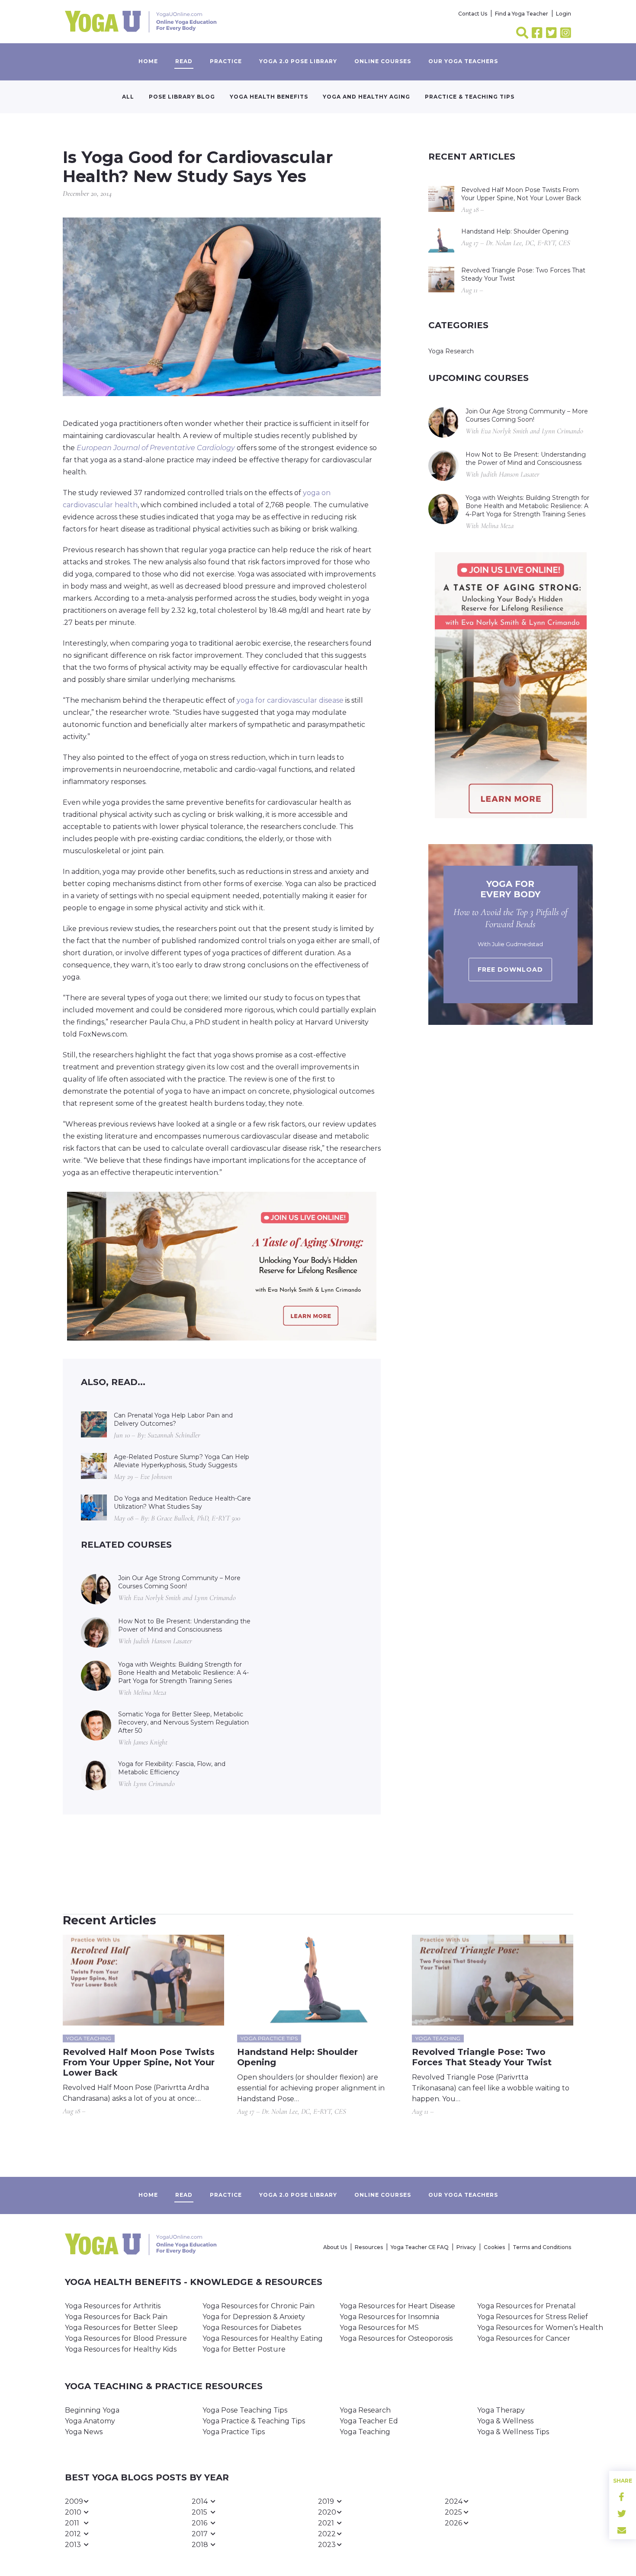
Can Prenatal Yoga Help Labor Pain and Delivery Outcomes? (173, 1419)
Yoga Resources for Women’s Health (540, 2328)
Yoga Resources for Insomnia (389, 2317)
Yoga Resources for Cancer (524, 2338)
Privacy (466, 2247)
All (128, 97)
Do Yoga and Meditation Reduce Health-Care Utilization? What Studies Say (182, 1502)
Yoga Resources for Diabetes (252, 2328)
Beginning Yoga (92, 2410)
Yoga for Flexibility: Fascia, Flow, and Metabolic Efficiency (172, 1768)
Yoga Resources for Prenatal (527, 2306)
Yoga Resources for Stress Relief (533, 2317)
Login (564, 14)
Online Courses (383, 61)
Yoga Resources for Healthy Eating (263, 2338)
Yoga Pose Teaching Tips (245, 2410)
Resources (369, 2247)
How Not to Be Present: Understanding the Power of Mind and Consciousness (184, 1625)
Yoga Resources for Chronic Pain (259, 2306)
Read (184, 61)
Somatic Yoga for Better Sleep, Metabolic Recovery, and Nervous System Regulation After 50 (183, 1722)
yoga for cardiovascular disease (290, 700)
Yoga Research (451, 351)
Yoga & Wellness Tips (513, 2432)
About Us (335, 2247)
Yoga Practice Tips (234, 2432)
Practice (226, 61)
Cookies (494, 2247)
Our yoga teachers (463, 61)
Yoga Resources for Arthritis (113, 2306)
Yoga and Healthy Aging (366, 97)
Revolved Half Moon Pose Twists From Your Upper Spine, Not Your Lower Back (521, 194)
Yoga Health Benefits (269, 97)
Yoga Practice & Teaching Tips (254, 2421)
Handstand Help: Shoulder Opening (515, 231)
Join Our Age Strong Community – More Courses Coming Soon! (179, 1582)
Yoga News (84, 2432)
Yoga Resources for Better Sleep (121, 2328)
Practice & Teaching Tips (470, 97)
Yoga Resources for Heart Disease (397, 2306)
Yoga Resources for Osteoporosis (396, 2338)
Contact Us (473, 14)
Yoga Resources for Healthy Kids (121, 2349)
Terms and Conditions (542, 2247)
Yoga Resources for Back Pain (116, 2317)
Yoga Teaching (365, 2432)
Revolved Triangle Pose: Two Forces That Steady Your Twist (523, 274)
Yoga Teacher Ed (369, 2421)
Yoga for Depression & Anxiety (254, 2317)
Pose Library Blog (182, 97)
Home (148, 61)
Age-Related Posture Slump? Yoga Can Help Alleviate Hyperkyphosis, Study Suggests (181, 1461)
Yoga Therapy (501, 2410)
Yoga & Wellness (505, 2421)
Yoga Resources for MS (379, 2328)
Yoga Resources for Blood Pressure (126, 2338)
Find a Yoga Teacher (522, 14)
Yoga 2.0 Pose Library (298, 61)
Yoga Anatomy (90, 2421)
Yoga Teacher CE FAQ (420, 2247)
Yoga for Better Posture (244, 2349)
